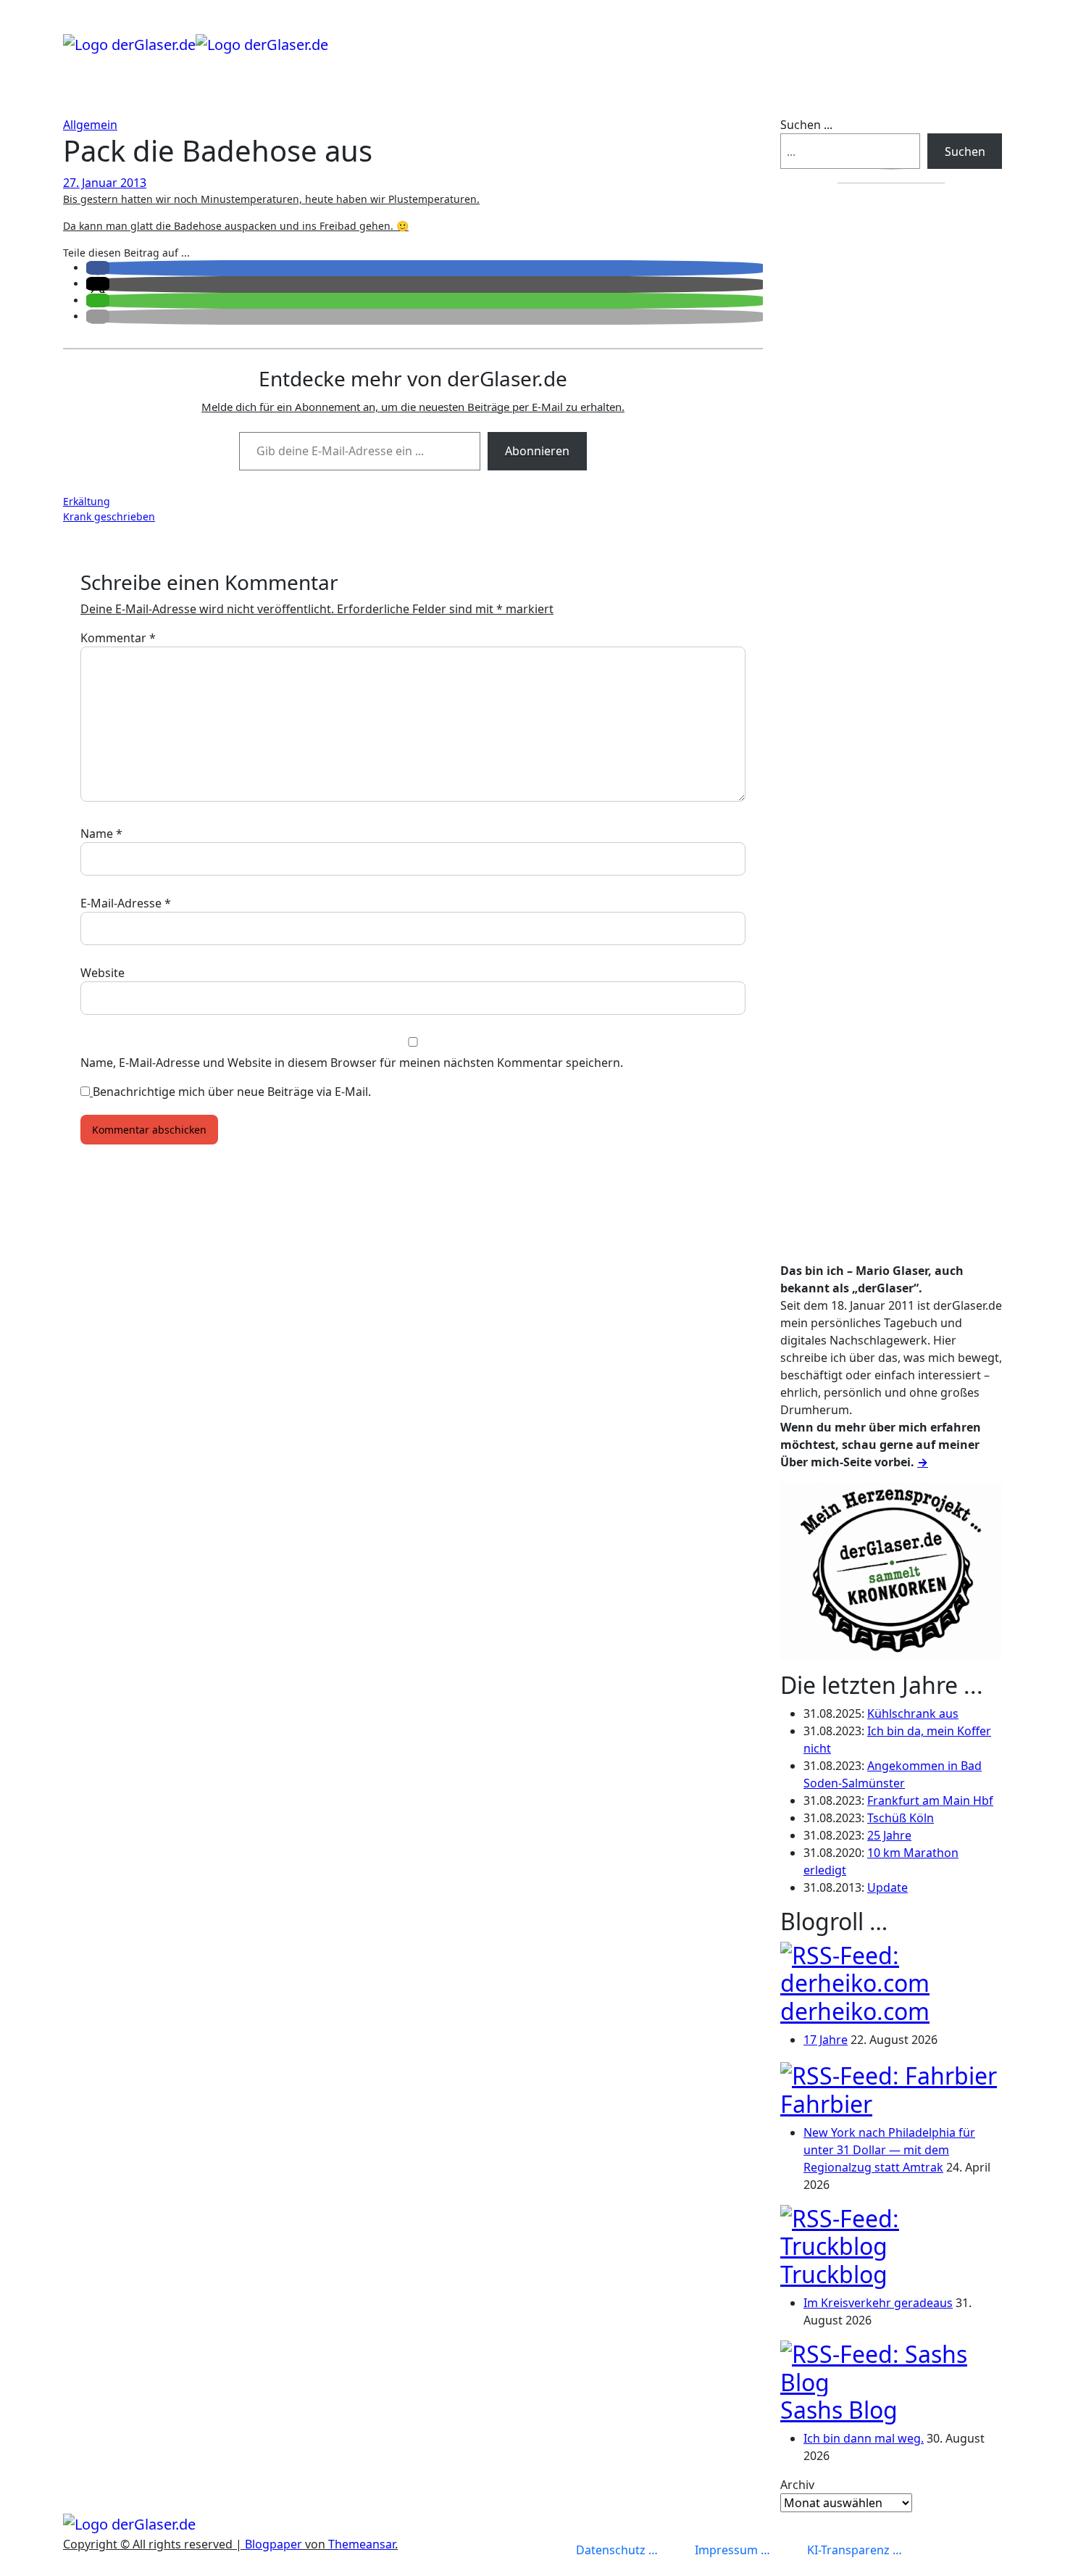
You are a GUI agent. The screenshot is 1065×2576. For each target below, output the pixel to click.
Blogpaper (273, 2544)
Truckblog (834, 2274)
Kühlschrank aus (913, 1713)
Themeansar (362, 2544)
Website (103, 973)
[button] (98, 268)
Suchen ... (806, 125)
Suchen (965, 151)
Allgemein (90, 125)
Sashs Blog (839, 2410)
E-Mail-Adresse (126, 903)
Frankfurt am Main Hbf (930, 1800)
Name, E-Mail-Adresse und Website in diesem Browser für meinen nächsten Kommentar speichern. (352, 1063)
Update (887, 1887)
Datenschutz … (617, 2550)
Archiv (797, 2485)
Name (101, 834)
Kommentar (118, 638)
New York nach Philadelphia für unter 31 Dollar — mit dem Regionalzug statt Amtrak (889, 2150)
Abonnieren (537, 451)
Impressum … (732, 2550)
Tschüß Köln (901, 1818)
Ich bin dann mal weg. (864, 2438)
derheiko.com (855, 2011)
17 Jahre (826, 2040)
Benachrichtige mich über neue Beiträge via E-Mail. (232, 1092)
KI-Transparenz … (855, 2550)
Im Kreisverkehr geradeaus (878, 2303)
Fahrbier (826, 2104)
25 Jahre (889, 1835)
